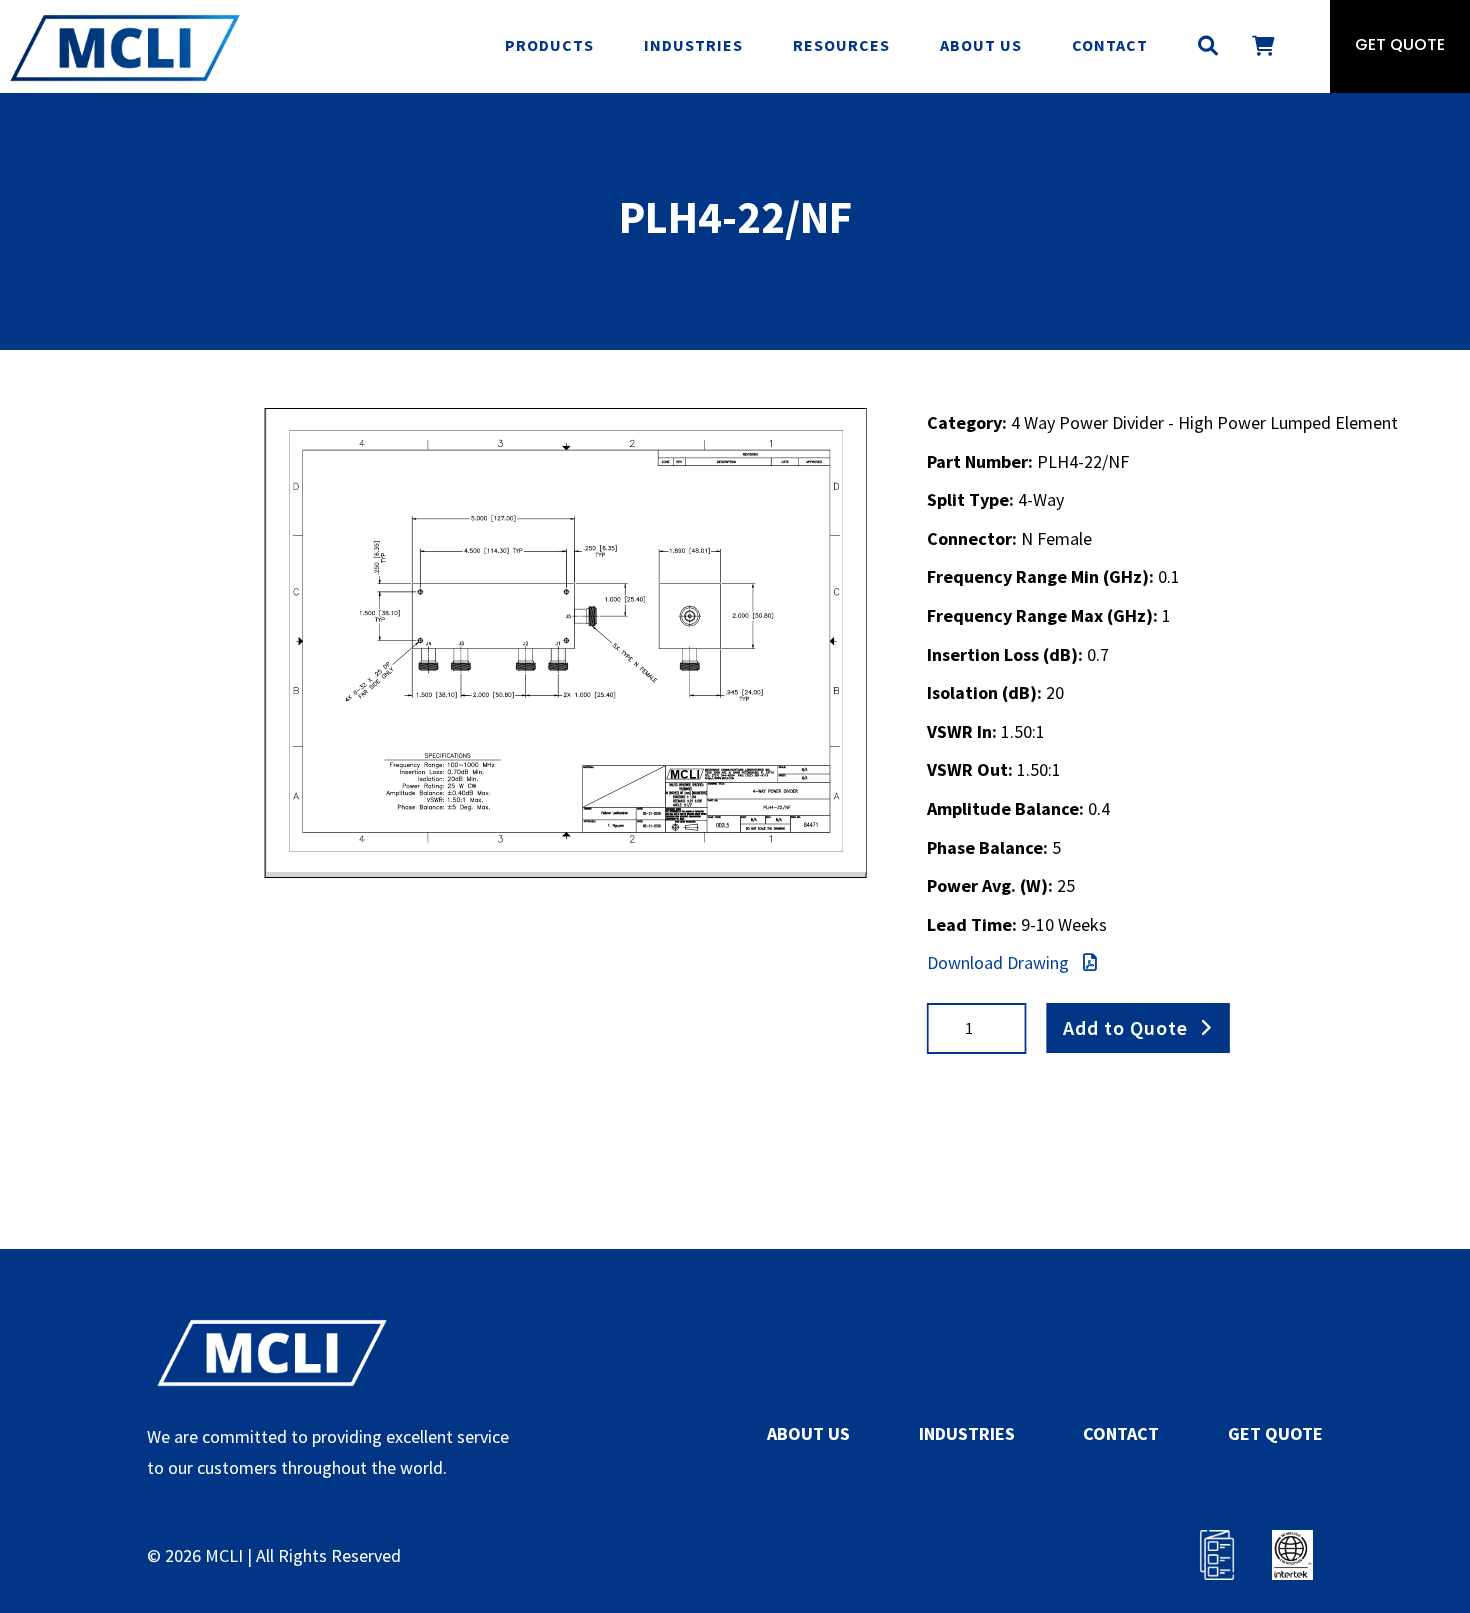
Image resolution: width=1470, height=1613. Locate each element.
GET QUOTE (1275, 1433)
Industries (693, 45)
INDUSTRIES (967, 1433)
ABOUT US (808, 1433)
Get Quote (1400, 46)
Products (549, 45)
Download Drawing (1000, 962)
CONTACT (1121, 1433)
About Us (981, 45)
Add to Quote (1125, 1027)
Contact (1110, 45)
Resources (841, 45)
